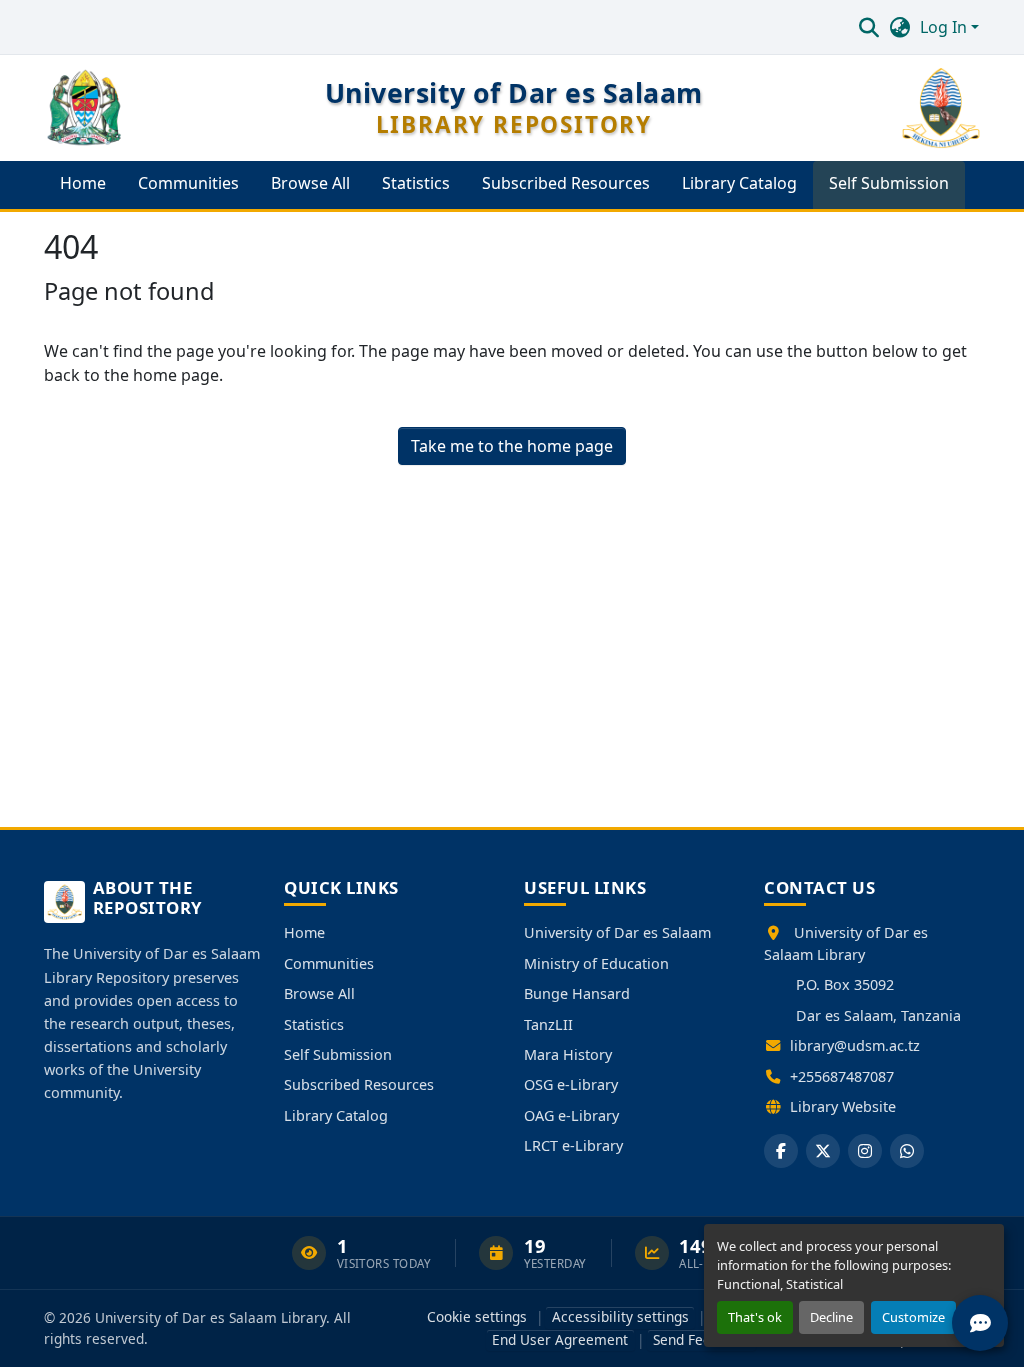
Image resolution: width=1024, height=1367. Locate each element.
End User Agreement (560, 1339)
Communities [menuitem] (188, 183)
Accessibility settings (620, 1316)
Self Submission (338, 1054)
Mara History (568, 1054)
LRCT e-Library (573, 1145)
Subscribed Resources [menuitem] (566, 183)
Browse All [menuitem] (310, 183)
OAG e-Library (571, 1115)
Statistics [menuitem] (416, 183)
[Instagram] (865, 1151)
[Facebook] (781, 1151)
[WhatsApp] (907, 1151)
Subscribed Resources (359, 1084)
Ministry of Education (596, 963)
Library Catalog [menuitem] (739, 183)
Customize (913, 1317)
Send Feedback (701, 1339)
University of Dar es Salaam (617, 932)
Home (304, 932)
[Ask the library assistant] (980, 1323)
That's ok (755, 1317)
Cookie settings (477, 1316)
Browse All (319, 993)
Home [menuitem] (83, 183)
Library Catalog (336, 1115)
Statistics (314, 1024)
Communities (329, 963)
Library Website (843, 1106)
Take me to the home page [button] (512, 446)
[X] (823, 1151)
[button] (868, 27)
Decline (831, 1317)
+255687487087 (842, 1076)
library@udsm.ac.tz (855, 1045)
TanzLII (548, 1024)
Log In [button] (945, 27)
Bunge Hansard (577, 993)
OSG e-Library (571, 1084)
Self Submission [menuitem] (889, 183)
